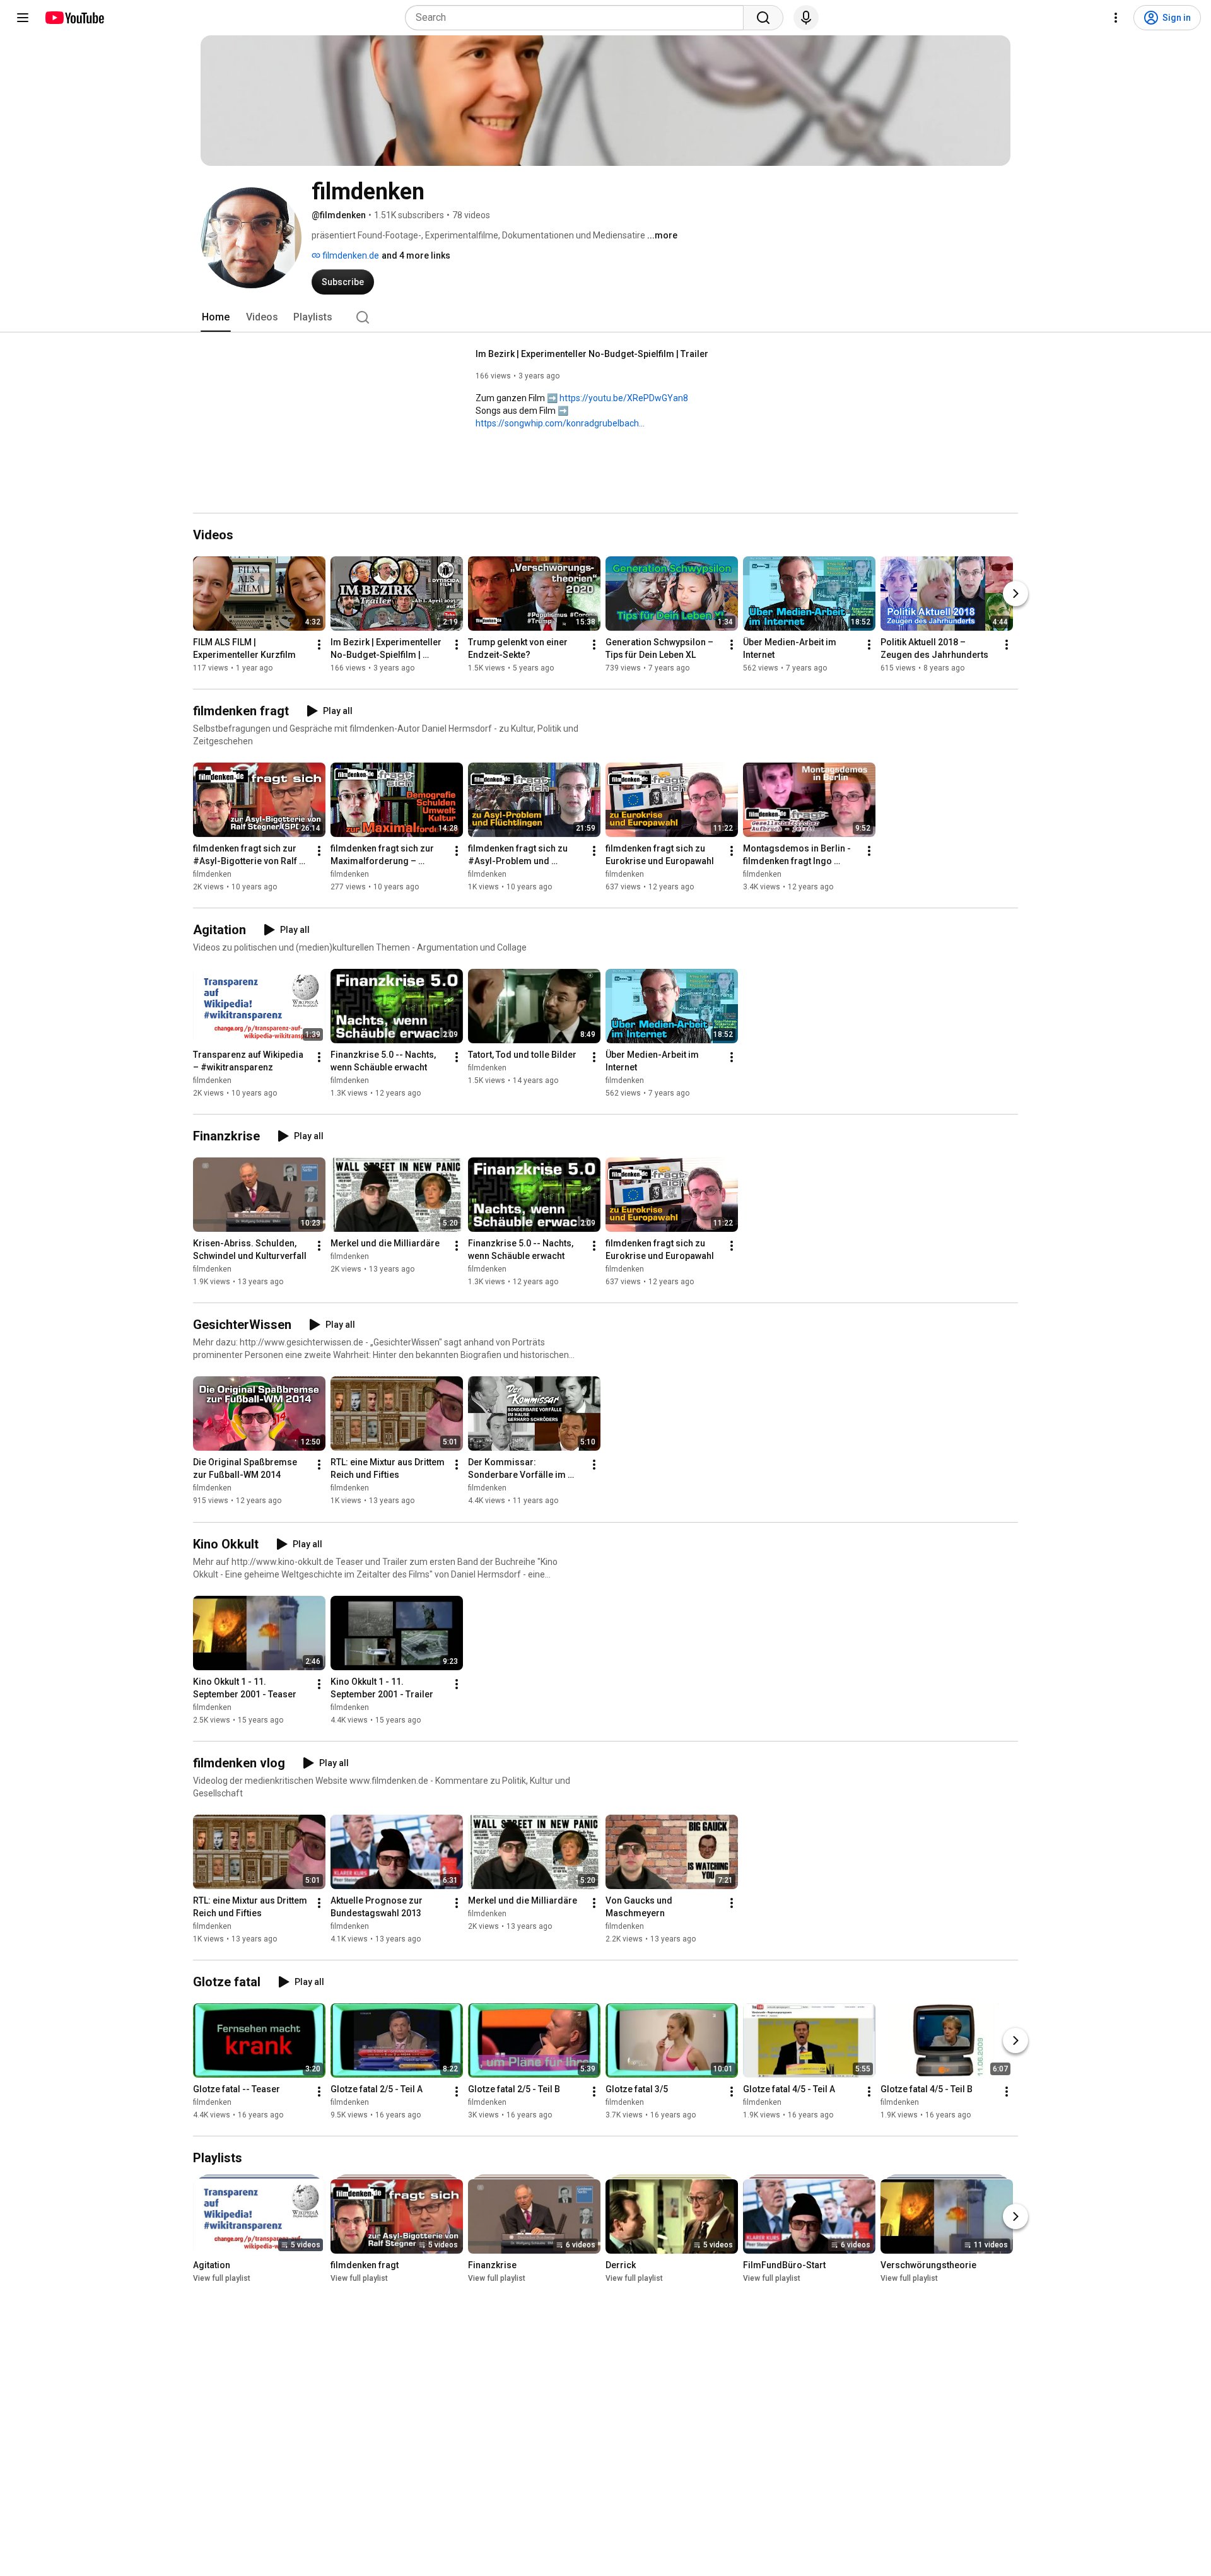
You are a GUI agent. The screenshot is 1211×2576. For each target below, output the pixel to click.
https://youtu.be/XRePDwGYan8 (624, 398)
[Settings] (1116, 18)
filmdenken (212, 874)
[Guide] (23, 18)
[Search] (763, 18)
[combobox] (578, 18)
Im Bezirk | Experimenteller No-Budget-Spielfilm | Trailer (592, 354)
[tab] (216, 317)
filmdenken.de (350, 255)
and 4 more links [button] (416, 255)
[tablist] (605, 317)
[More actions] (319, 645)
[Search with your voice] (806, 18)
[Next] (1015, 594)
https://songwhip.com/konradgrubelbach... (560, 423)
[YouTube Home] (74, 18)
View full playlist (222, 2278)
